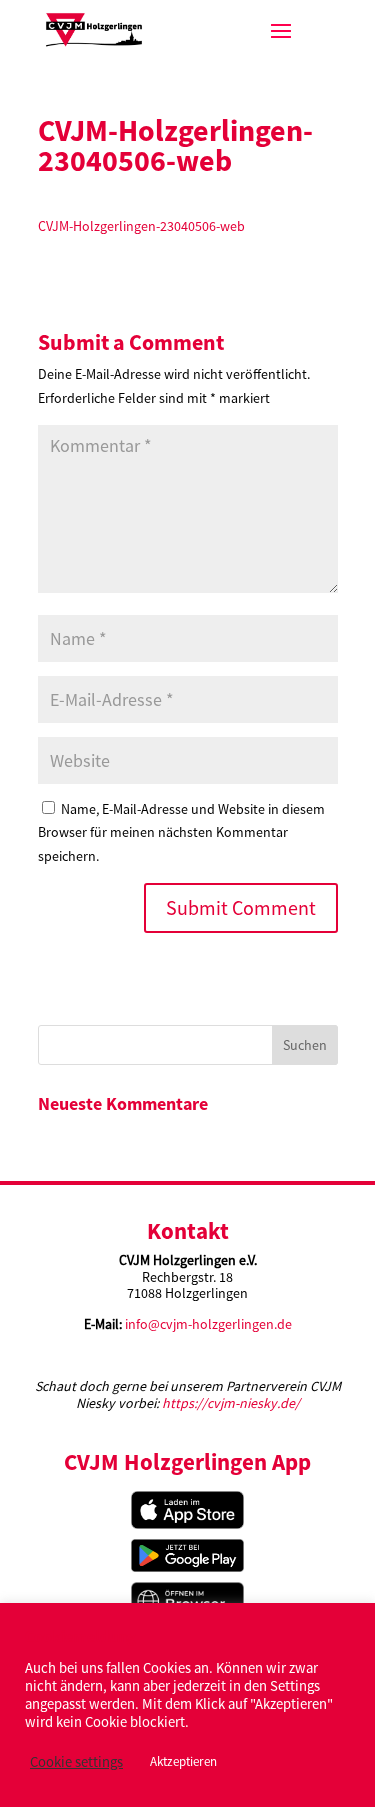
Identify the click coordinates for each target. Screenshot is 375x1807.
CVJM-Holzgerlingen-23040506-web (141, 226)
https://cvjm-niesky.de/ (231, 1403)
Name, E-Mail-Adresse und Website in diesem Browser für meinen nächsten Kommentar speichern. (181, 833)
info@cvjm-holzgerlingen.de (208, 1324)
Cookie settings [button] (76, 1762)
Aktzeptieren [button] (183, 1761)
